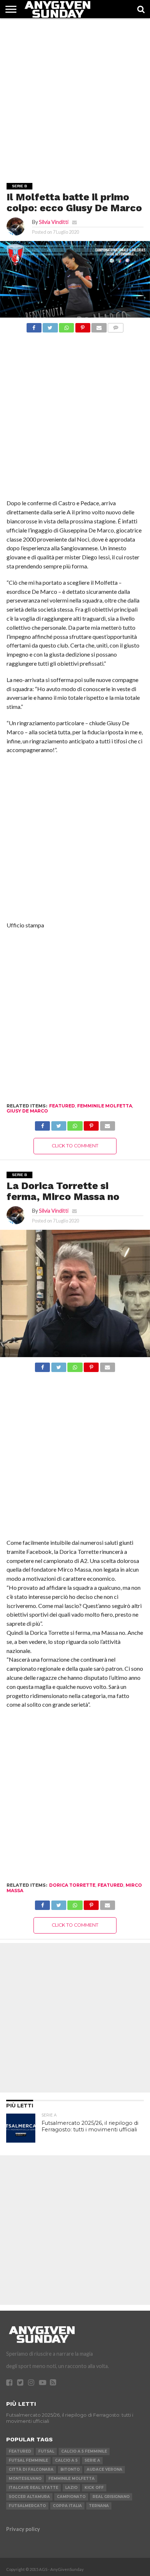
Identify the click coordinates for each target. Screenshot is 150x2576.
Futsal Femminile (28, 2460)
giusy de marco (27, 1111)
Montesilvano (25, 2479)
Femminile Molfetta (105, 1106)
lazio (71, 2488)
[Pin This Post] (83, 326)
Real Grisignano (111, 2497)
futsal (46, 2451)
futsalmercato (27, 2506)
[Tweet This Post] (50, 326)
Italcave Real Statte (33, 2488)
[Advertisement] (75, 93)
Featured (62, 1106)
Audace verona (104, 2469)
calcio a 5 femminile (84, 2451)
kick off (94, 2488)
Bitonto (70, 2469)
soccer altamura (29, 2497)
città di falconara (31, 2469)
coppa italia (67, 2506)
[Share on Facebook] (34, 326)
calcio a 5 (66, 2460)
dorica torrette (72, 1885)
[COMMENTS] (116, 326)
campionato (71, 2497)
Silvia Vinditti (54, 222)
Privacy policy (23, 2529)
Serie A (92, 2460)
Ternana (99, 2506)
